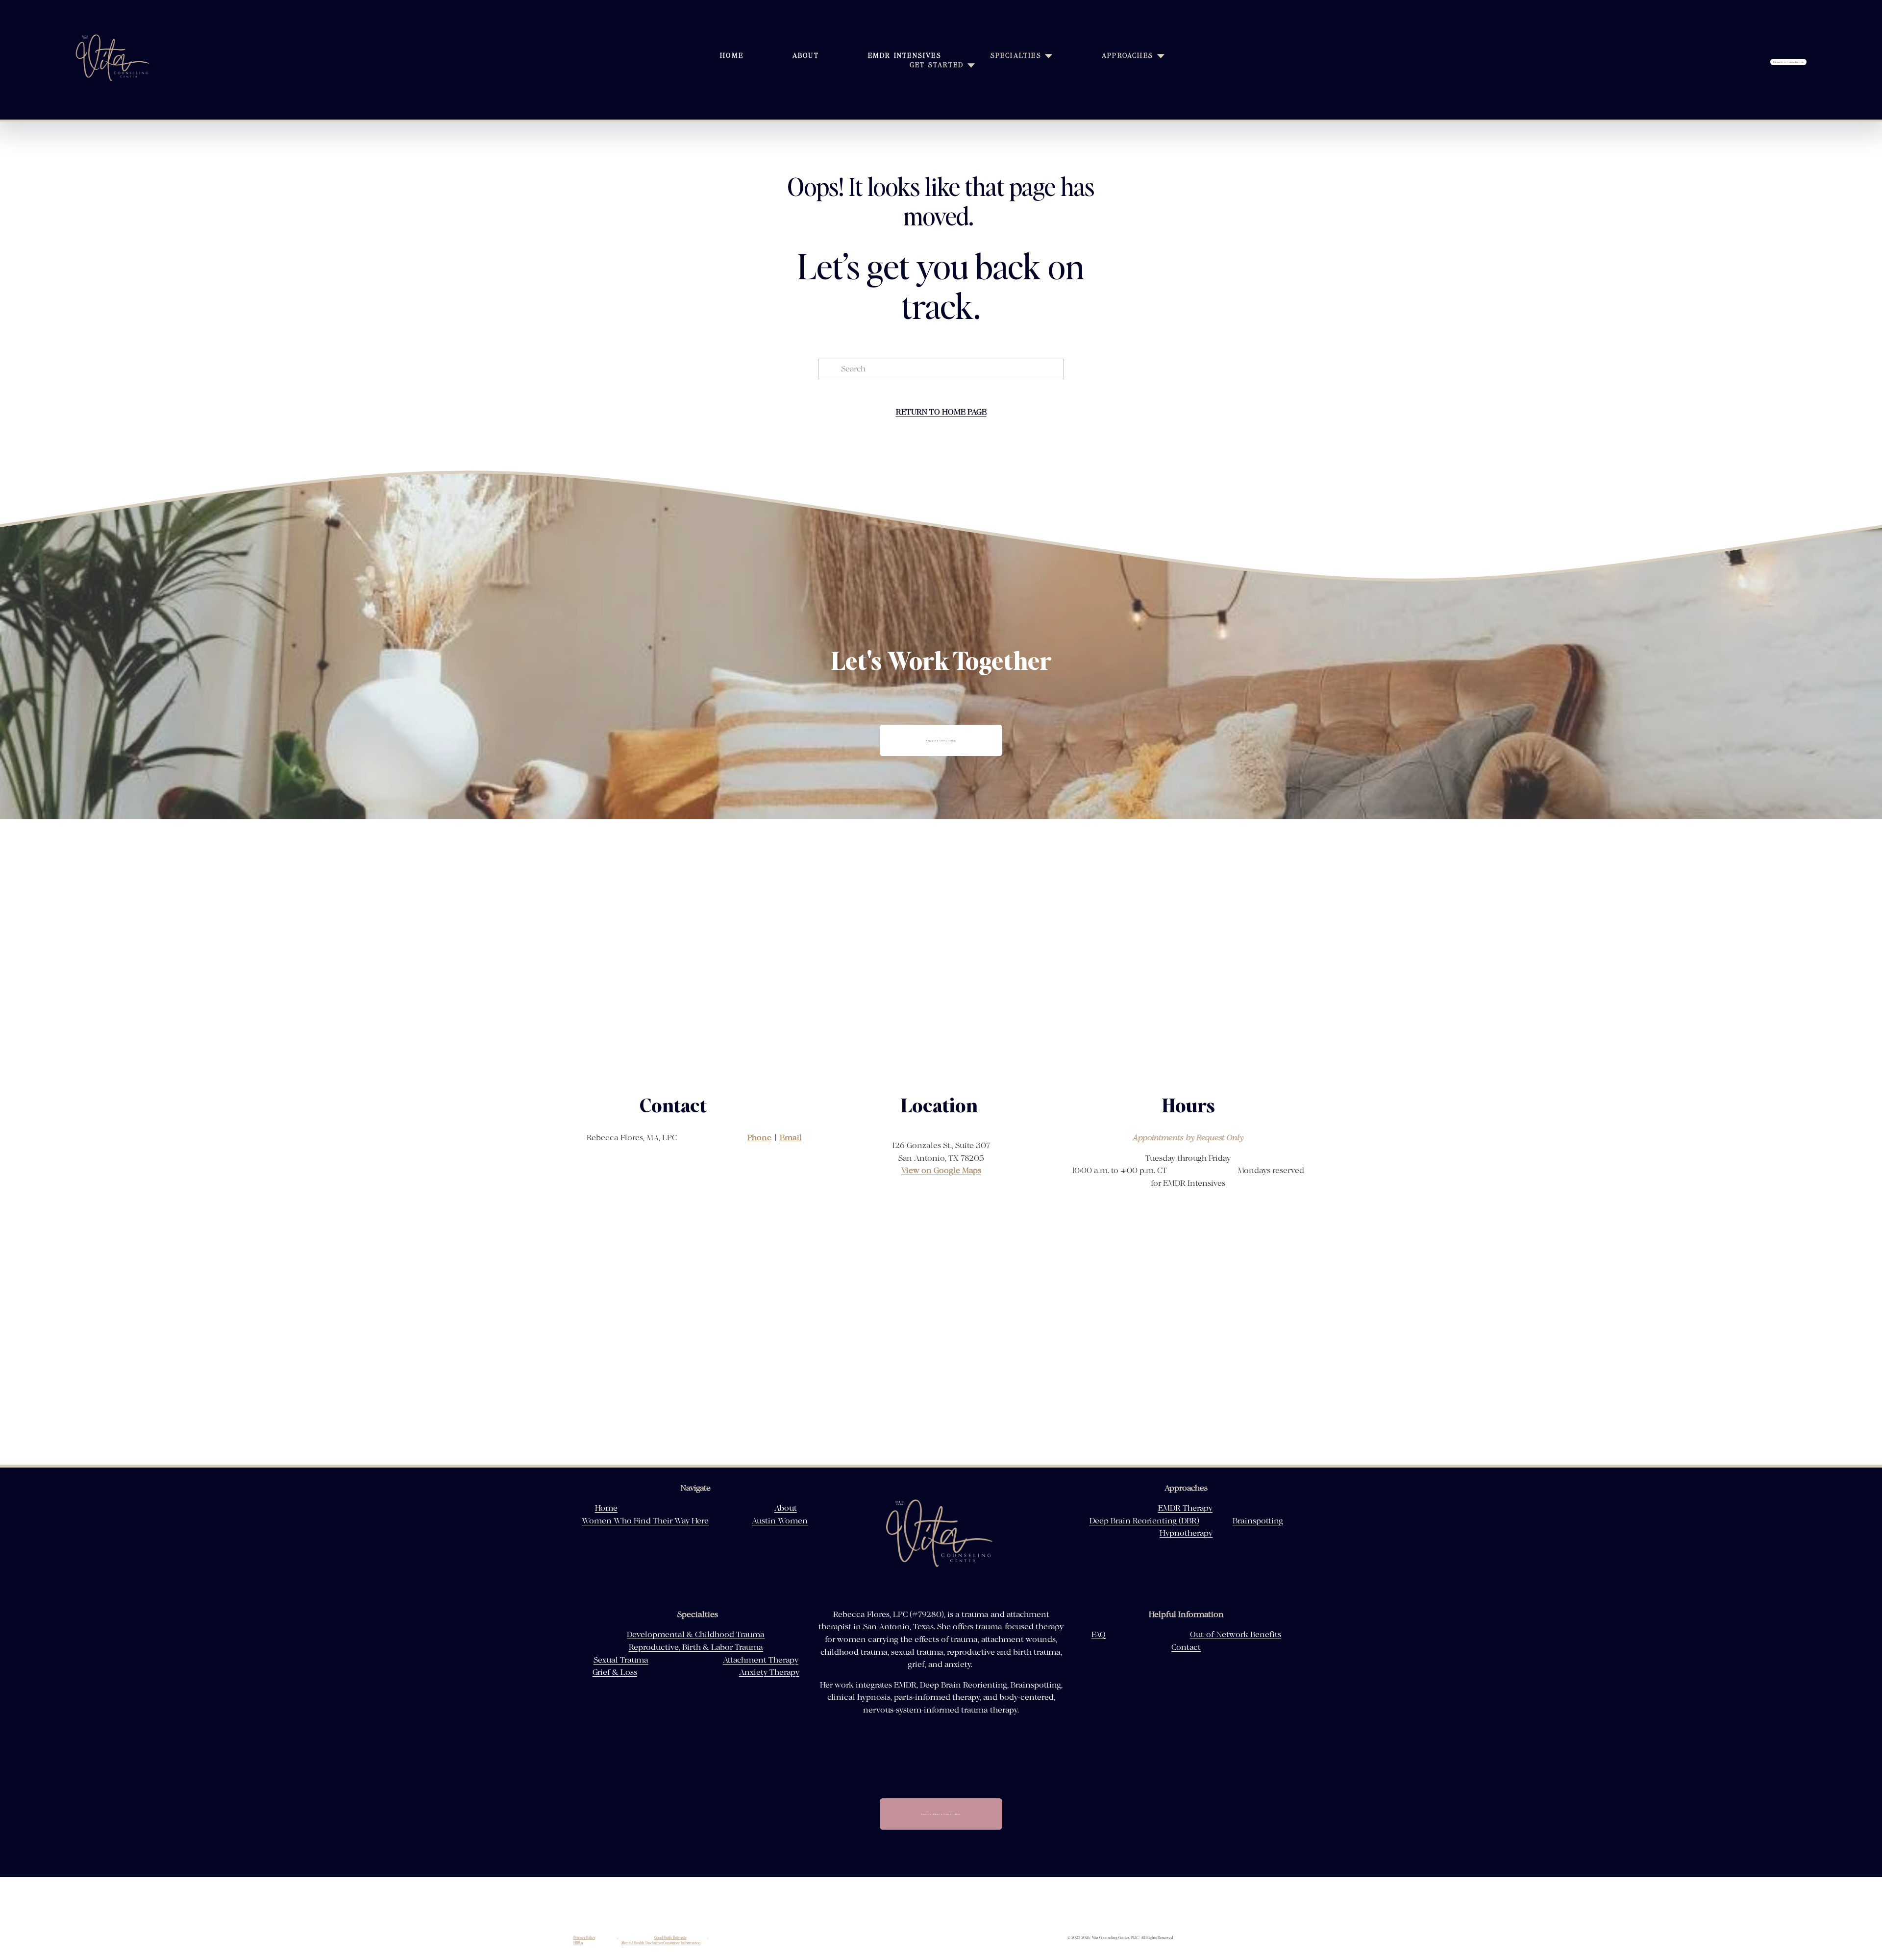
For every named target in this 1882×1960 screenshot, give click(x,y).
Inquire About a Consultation (941, 1814)
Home (732, 56)
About (806, 56)
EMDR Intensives (905, 56)
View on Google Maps (941, 1171)
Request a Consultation (1789, 62)
